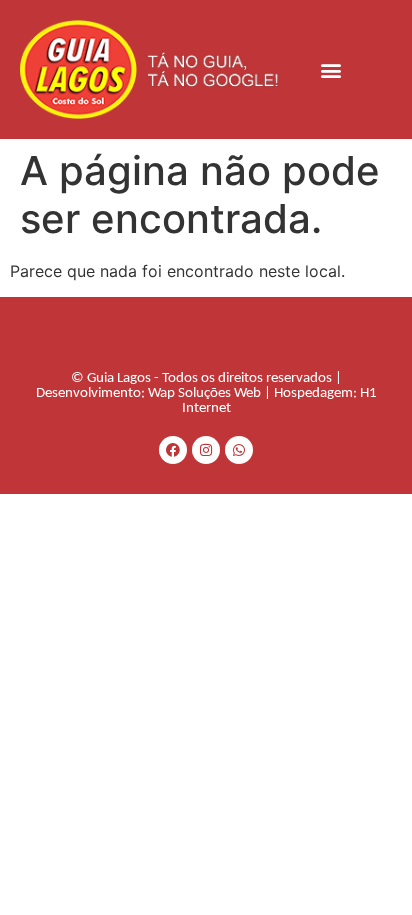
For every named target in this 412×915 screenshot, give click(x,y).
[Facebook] (173, 450)
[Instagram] (206, 450)
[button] (331, 69)
